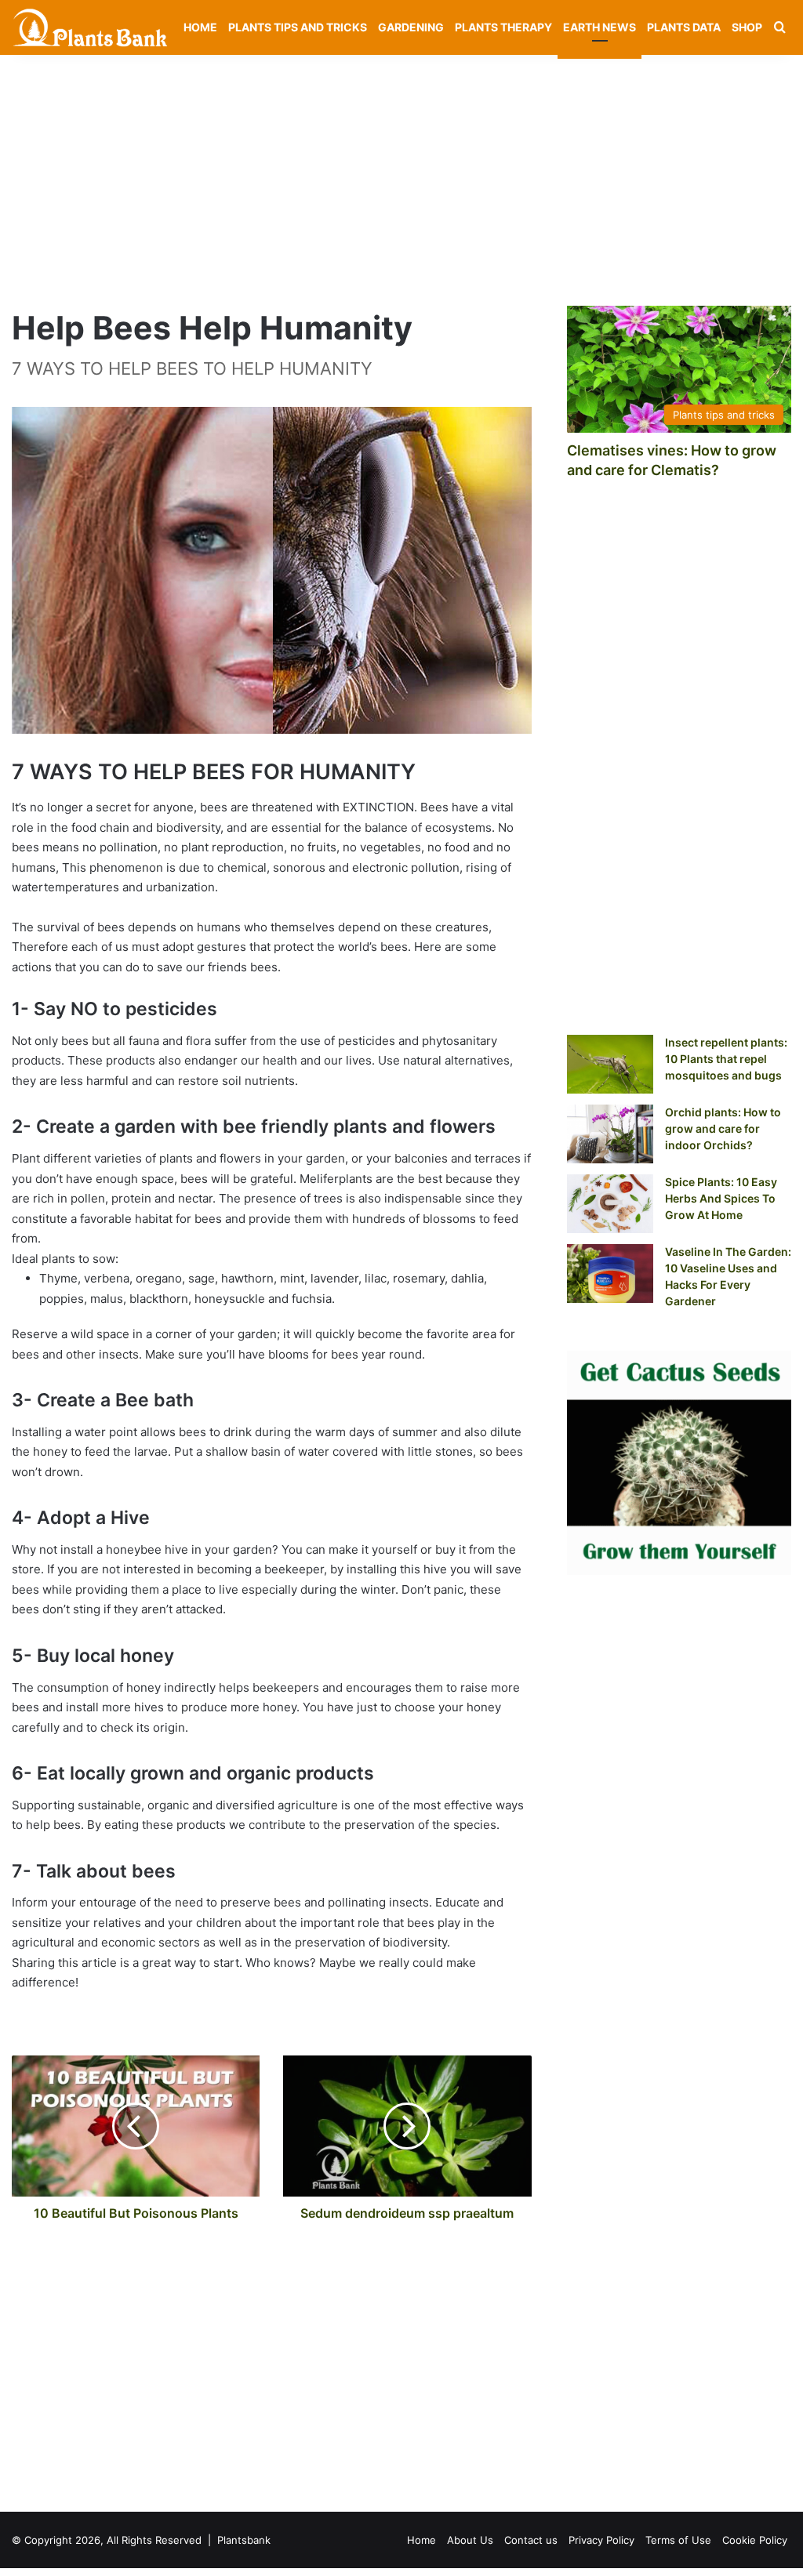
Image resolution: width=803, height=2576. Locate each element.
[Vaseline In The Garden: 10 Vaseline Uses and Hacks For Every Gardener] (610, 1273)
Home (200, 27)
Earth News (600, 27)
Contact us (531, 2540)
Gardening (411, 27)
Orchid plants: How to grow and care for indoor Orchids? (723, 1128)
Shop (747, 27)
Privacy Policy (601, 2540)
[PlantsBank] (90, 27)
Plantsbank (244, 2540)
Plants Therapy (503, 27)
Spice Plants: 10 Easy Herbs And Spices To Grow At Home (721, 1198)
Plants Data (684, 27)
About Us (470, 2540)
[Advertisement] (401, 172)
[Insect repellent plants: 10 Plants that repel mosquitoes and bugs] (610, 1064)
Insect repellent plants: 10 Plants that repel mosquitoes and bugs (726, 1059)
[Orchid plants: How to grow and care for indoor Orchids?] (610, 1134)
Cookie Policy (755, 2540)
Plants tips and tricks (298, 27)
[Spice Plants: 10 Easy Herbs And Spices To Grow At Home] (610, 1204)
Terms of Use (678, 2540)
